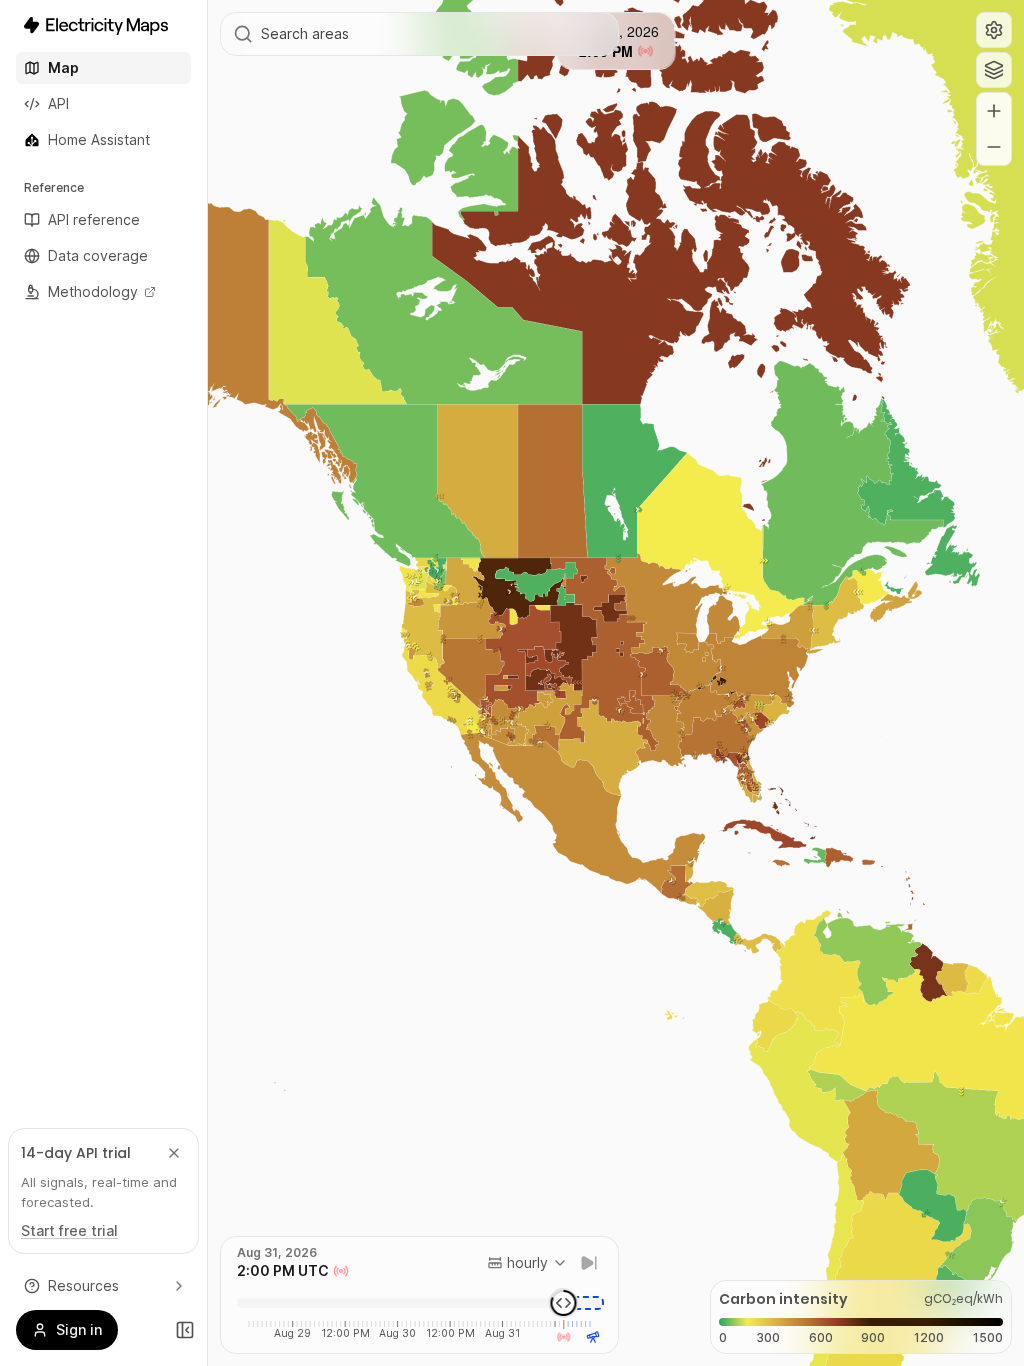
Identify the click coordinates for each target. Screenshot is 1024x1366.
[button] (994, 30)
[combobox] (527, 1263)
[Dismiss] (174, 1153)
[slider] (564, 1303)
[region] (616, 683)
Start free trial (69, 1230)
